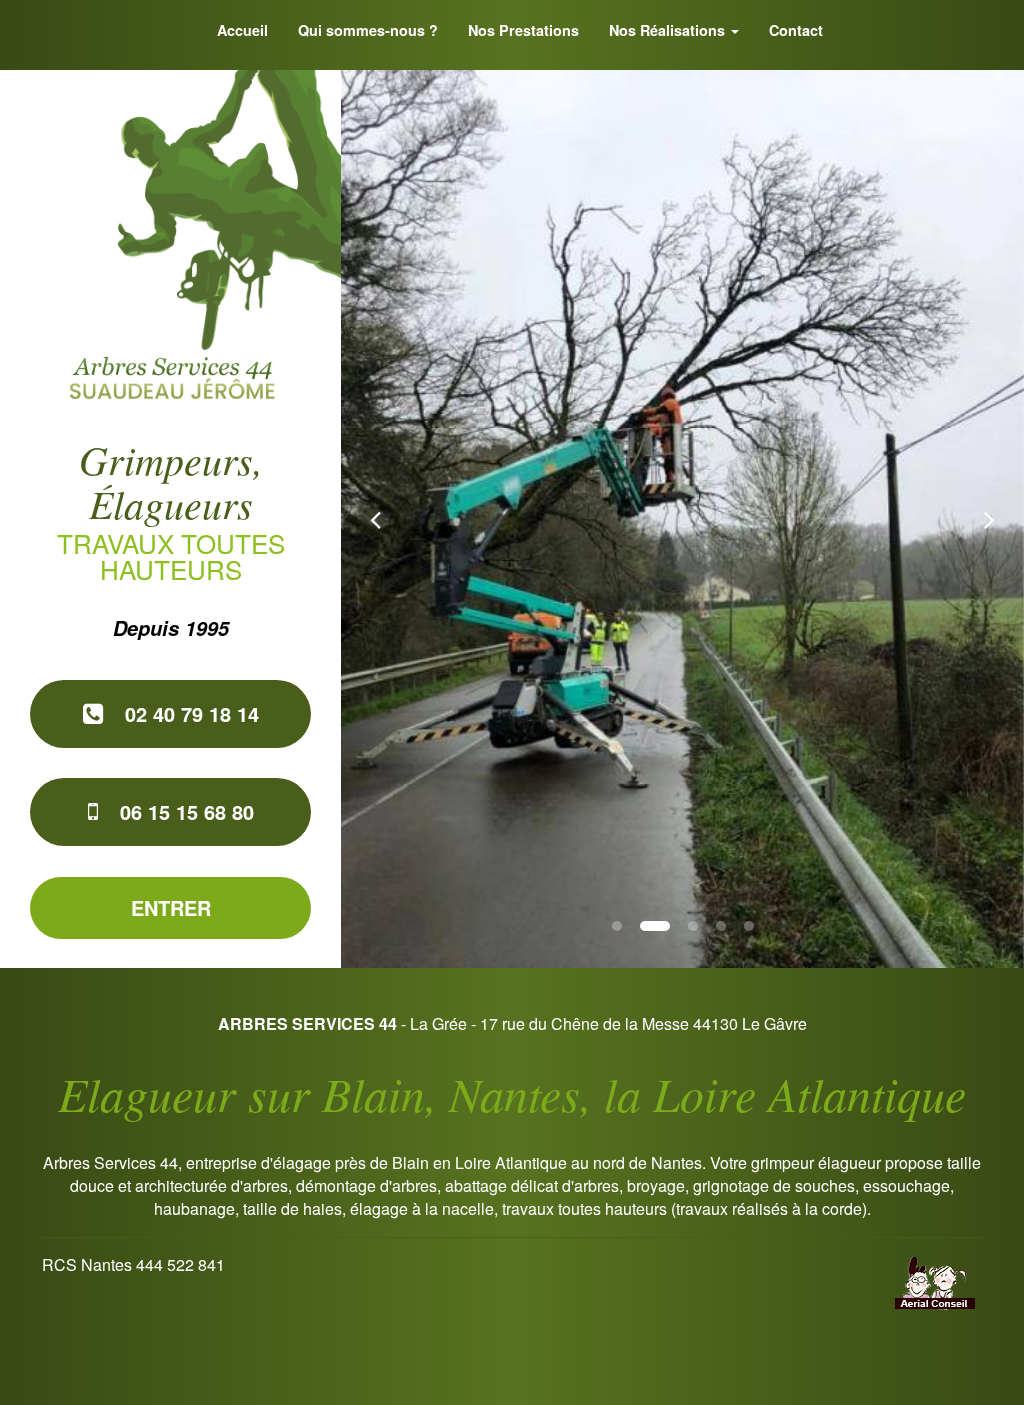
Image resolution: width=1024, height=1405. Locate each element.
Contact (796, 30)
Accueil (242, 30)
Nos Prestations (523, 30)
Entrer (171, 907)
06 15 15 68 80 (184, 811)
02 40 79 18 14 (189, 713)
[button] (375, 519)
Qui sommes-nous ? (368, 30)
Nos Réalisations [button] (669, 30)
